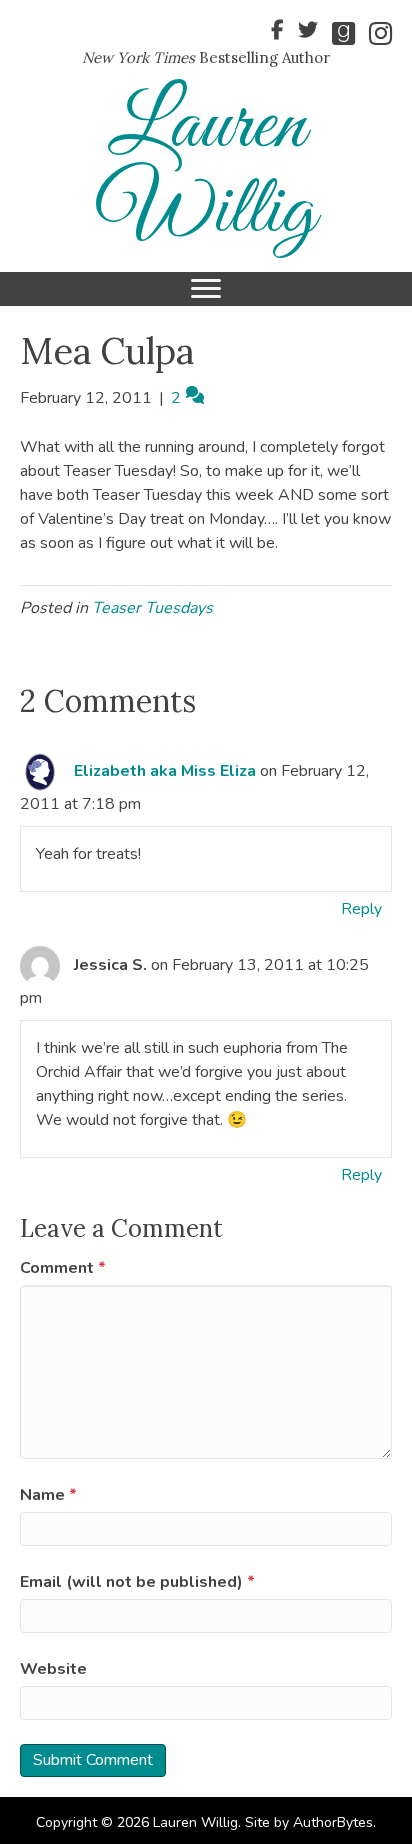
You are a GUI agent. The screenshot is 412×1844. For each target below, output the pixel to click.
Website (53, 1669)
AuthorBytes (333, 1822)
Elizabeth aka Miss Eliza (165, 771)
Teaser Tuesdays (152, 608)
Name (48, 1495)
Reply (361, 909)
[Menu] (206, 289)
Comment (63, 1268)
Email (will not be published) (137, 1582)
